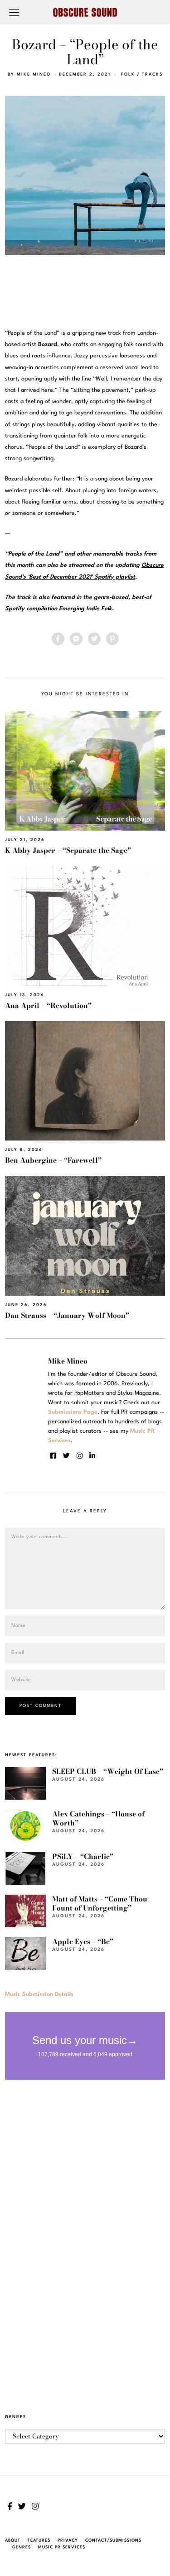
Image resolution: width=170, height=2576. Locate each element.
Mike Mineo (34, 74)
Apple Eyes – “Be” (83, 1942)
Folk (128, 74)
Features (39, 2540)
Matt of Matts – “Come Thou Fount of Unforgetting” (100, 1903)
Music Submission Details (39, 1994)
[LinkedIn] (92, 1456)
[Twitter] (94, 639)
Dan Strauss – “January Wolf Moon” (67, 1315)
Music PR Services (62, 2547)
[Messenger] (76, 639)
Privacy (68, 2540)
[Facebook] (58, 639)
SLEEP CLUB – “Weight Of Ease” (108, 1771)
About (13, 2540)
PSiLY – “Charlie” (83, 1856)
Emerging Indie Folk (85, 609)
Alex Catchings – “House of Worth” (98, 1818)
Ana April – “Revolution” (48, 1005)
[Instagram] (80, 1456)
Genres (22, 2547)
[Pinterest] (112, 639)
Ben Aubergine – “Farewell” (53, 1160)
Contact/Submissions (113, 2540)
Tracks (152, 74)
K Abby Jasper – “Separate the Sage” (68, 850)
